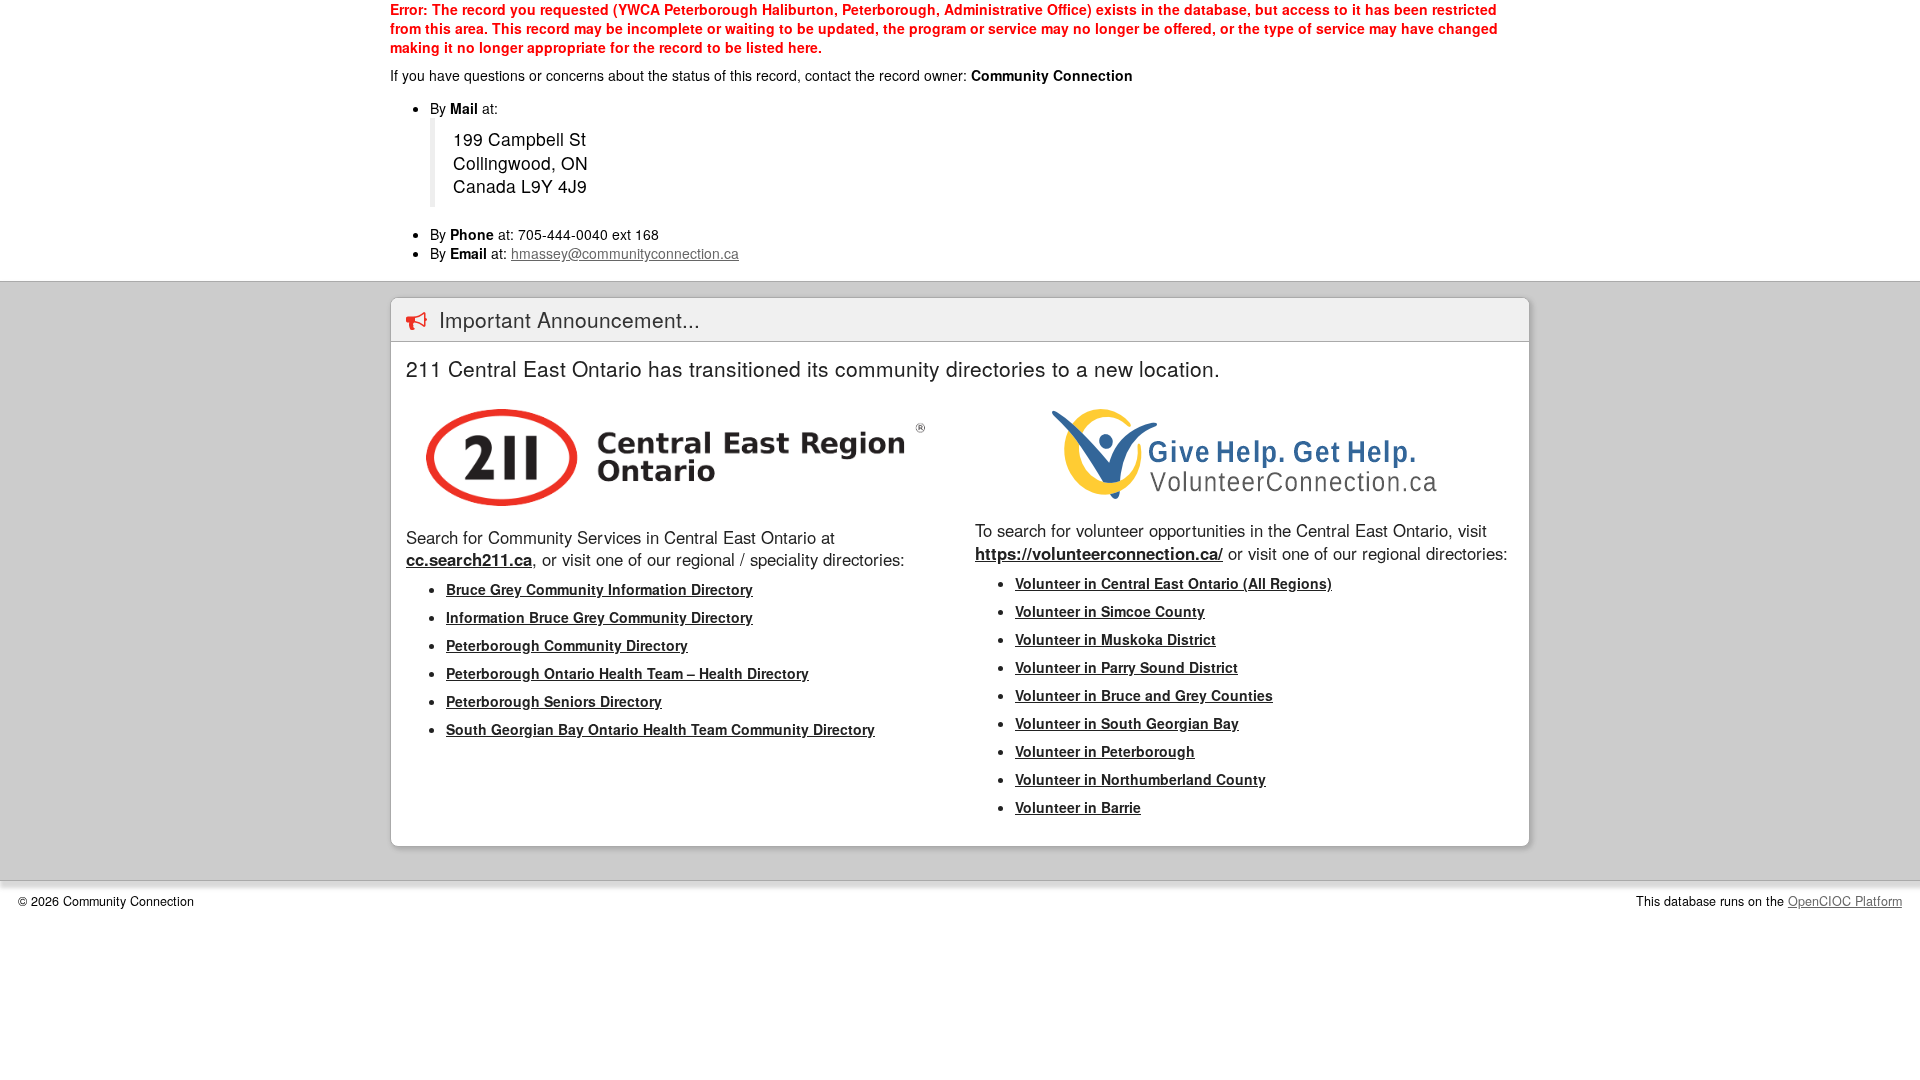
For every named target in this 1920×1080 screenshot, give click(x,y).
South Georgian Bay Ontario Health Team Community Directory (660, 729)
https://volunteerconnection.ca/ (1099, 553)
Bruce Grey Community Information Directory (599, 589)
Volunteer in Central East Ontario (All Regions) (1173, 583)
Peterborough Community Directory (567, 645)
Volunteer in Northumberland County (1140, 779)
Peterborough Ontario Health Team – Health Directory (627, 673)
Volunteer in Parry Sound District (1126, 667)
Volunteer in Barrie (1078, 807)
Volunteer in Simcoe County (1110, 611)
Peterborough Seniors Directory (554, 701)
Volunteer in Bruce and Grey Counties (1144, 695)
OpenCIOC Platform (1845, 901)
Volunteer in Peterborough (1105, 751)
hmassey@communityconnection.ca (625, 253)
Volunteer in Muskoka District (1115, 639)
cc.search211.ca (469, 559)
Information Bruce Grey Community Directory (599, 617)
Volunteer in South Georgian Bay (1127, 723)
